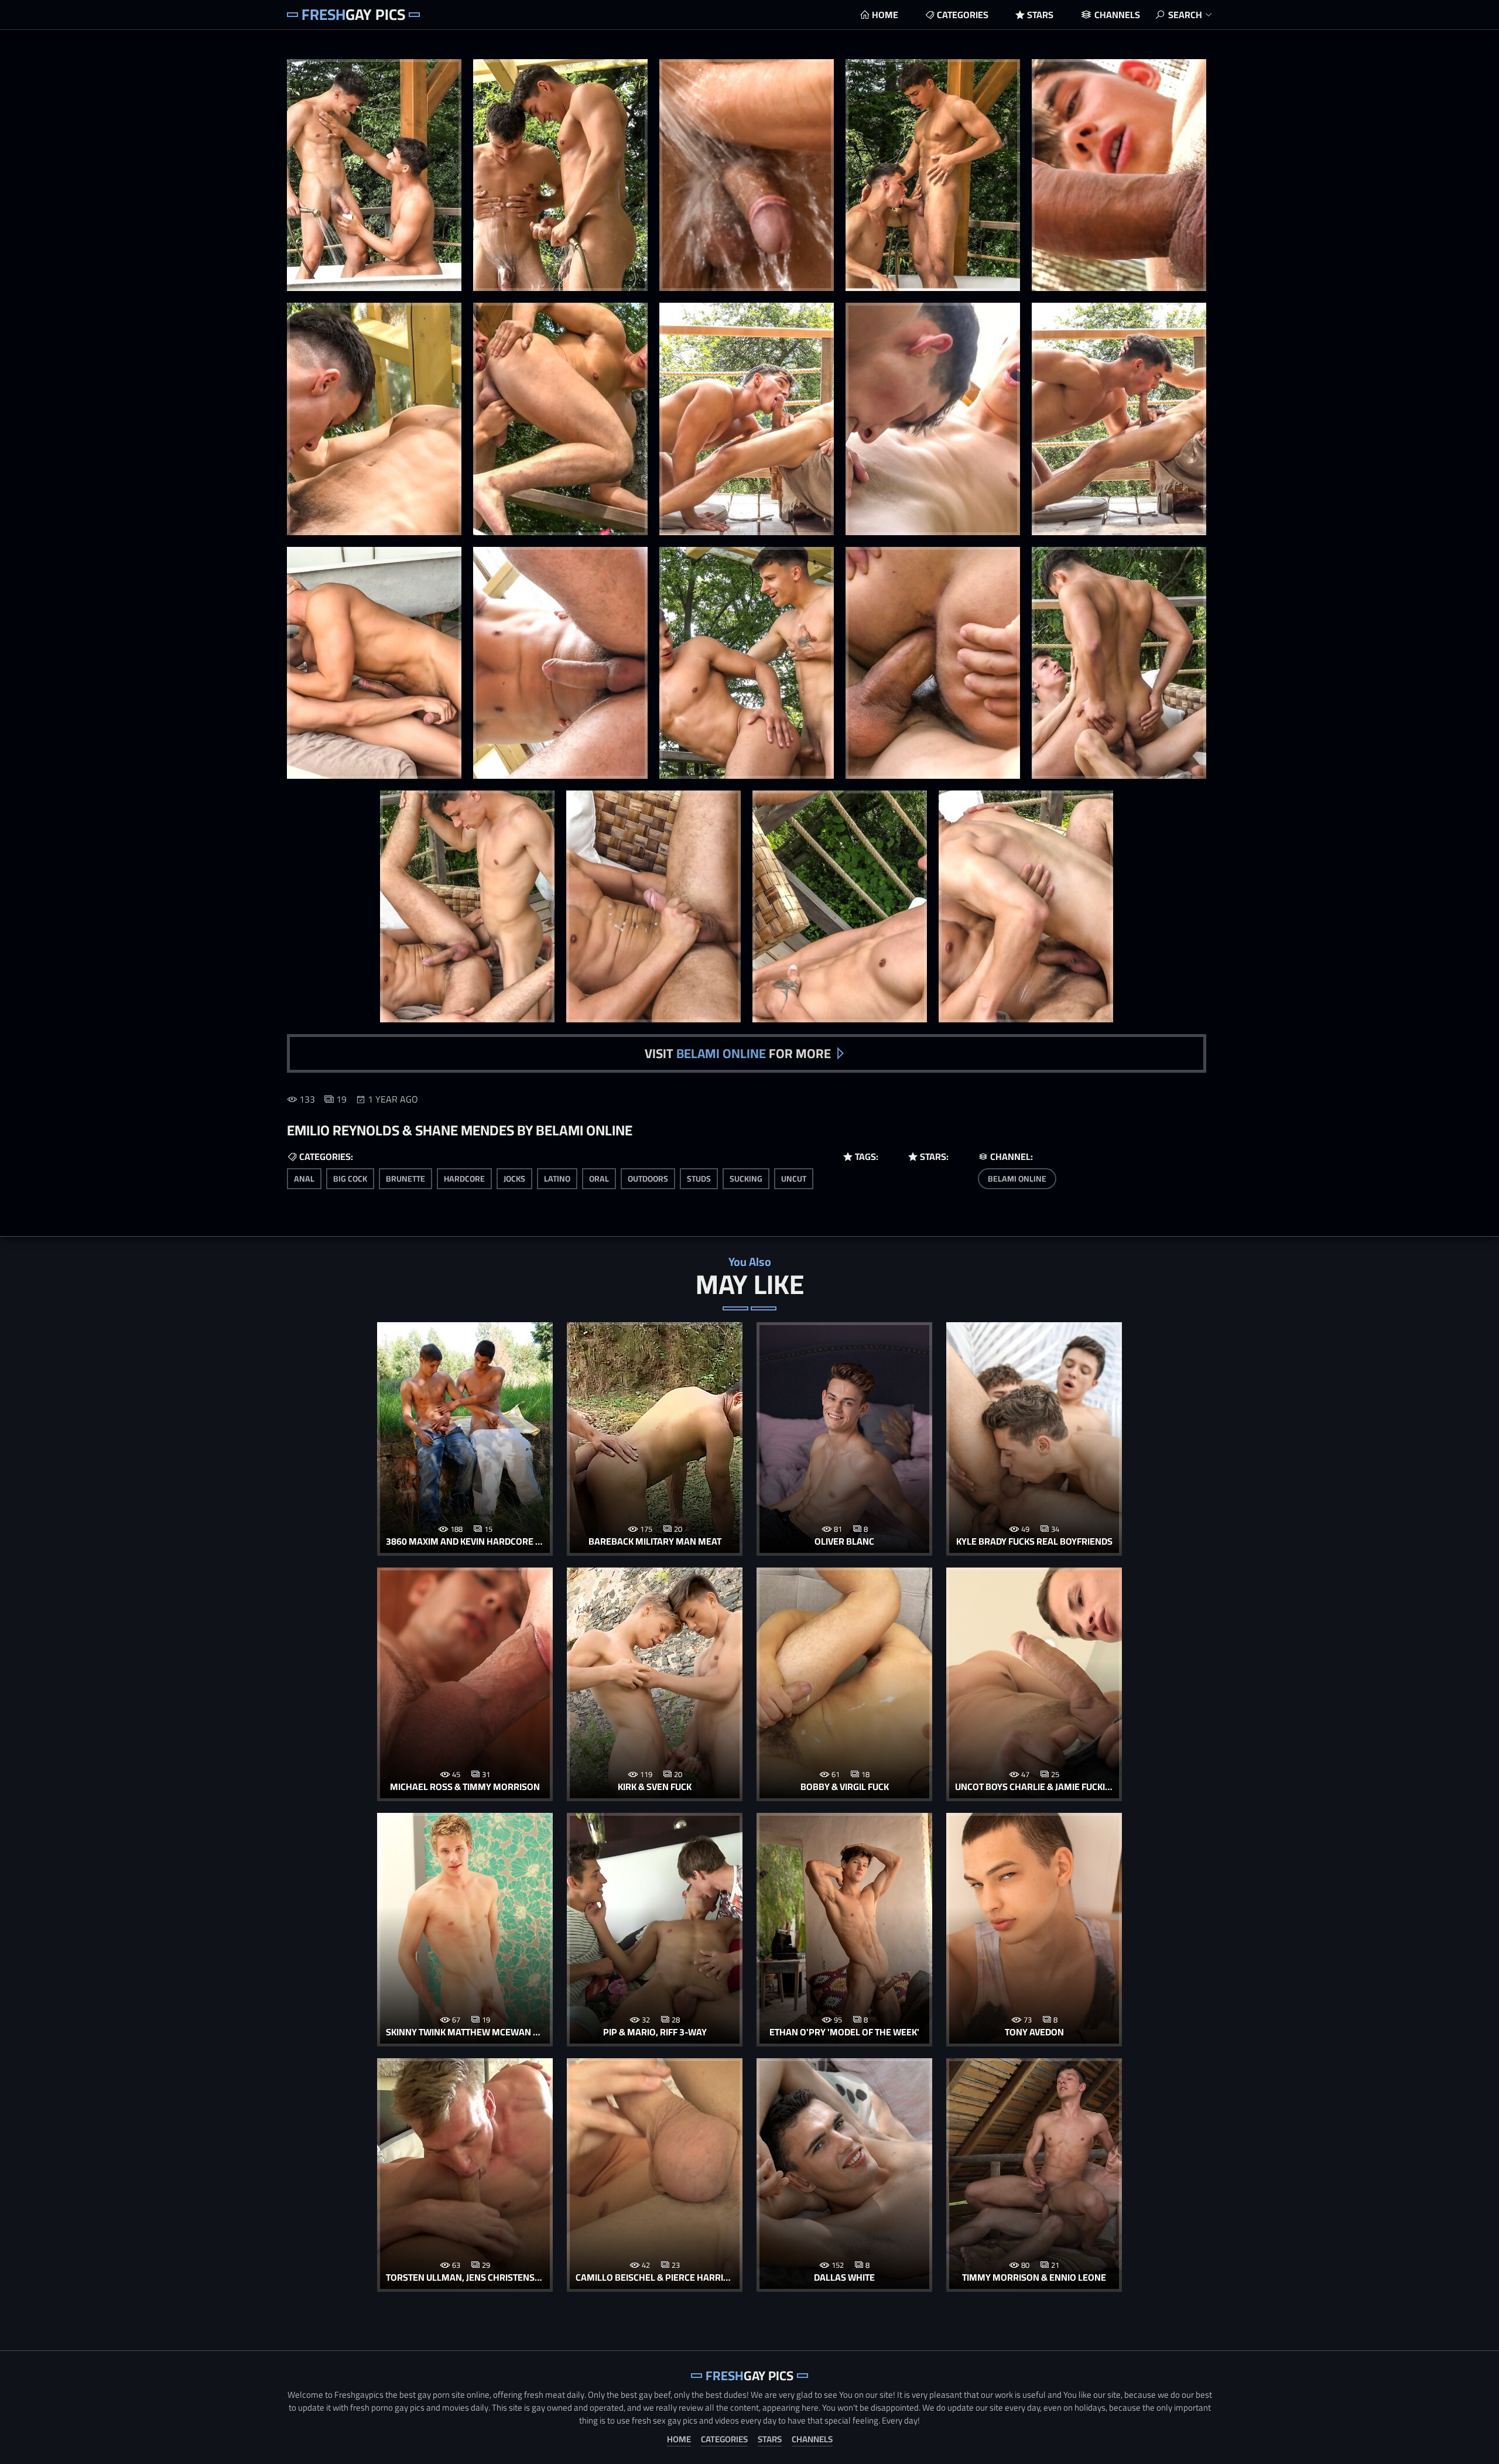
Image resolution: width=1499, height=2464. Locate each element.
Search (1185, 15)
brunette (405, 1179)
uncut (794, 1179)
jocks (514, 1179)
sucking (746, 1179)
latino (557, 1179)
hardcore (464, 1179)
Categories (963, 15)
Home (885, 15)
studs (699, 1179)
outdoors (648, 1179)
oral (599, 1179)
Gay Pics (353, 14)
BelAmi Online (1017, 1179)
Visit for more (738, 1053)
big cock (350, 1179)
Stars (1040, 15)
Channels (1117, 15)
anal (304, 1179)
